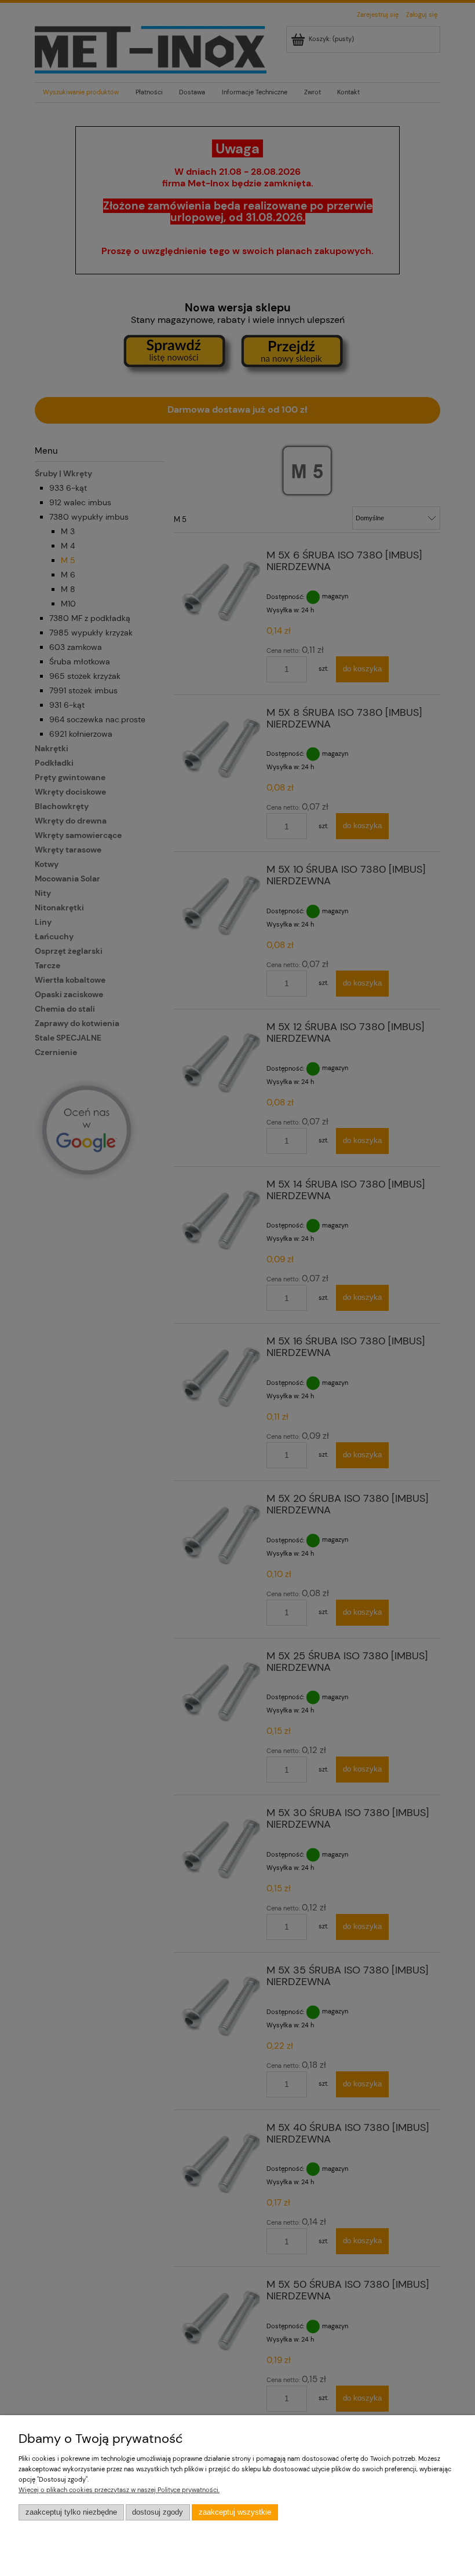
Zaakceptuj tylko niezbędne (71, 2512)
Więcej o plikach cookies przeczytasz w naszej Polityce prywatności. (119, 2490)
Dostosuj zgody (158, 2512)
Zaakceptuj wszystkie (235, 2512)
